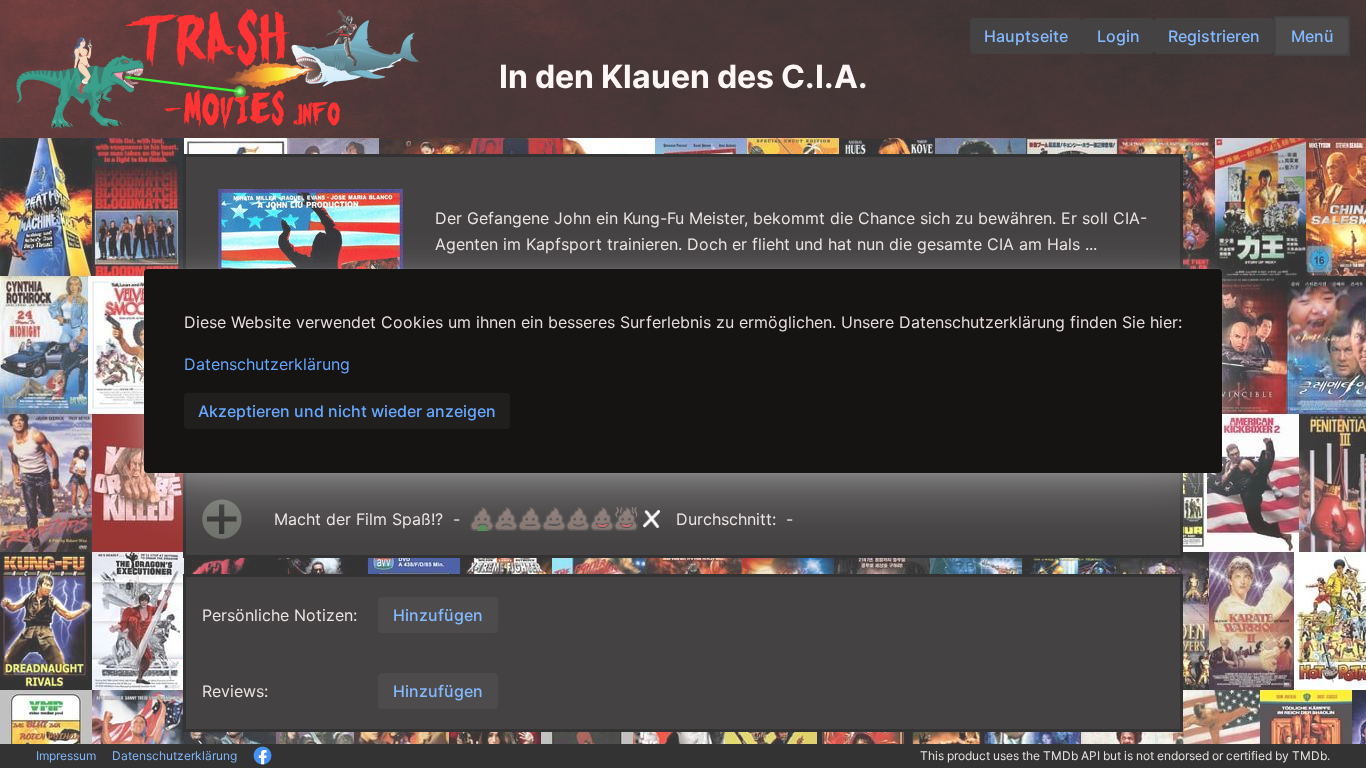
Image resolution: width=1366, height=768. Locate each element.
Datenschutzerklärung (267, 364)
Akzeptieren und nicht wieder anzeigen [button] (347, 411)
